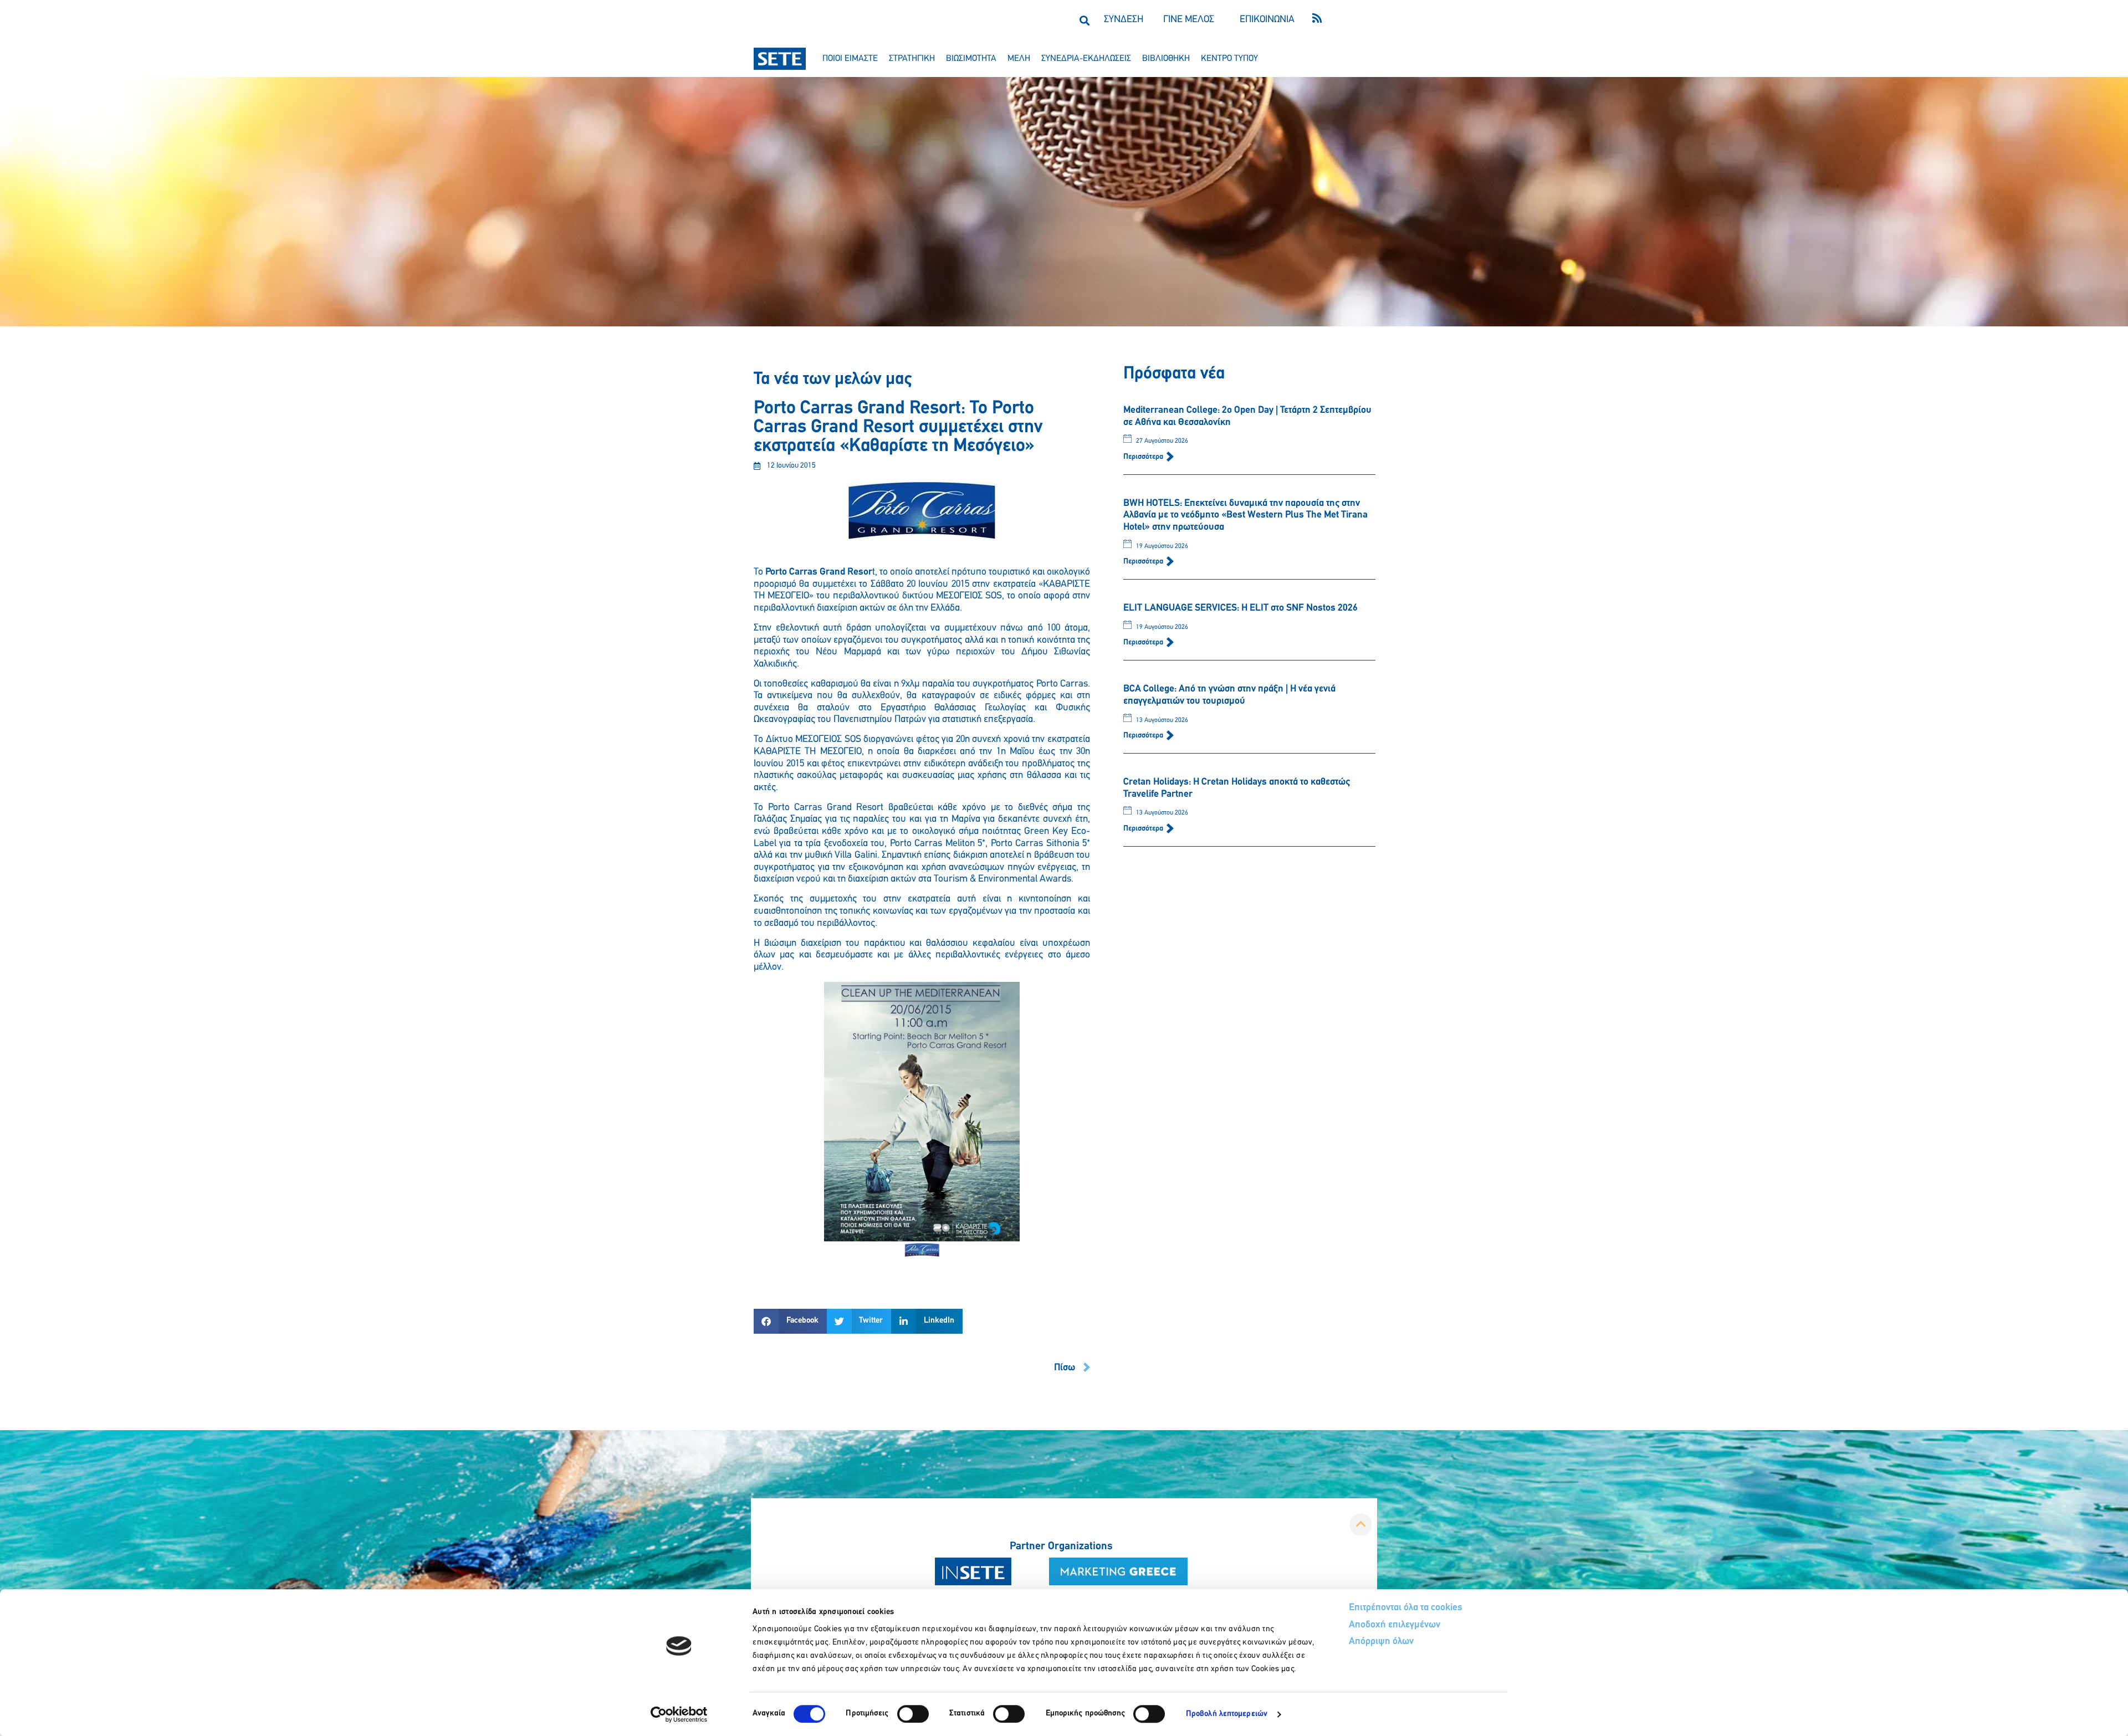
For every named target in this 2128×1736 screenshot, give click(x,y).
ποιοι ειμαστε (850, 59)
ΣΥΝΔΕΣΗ (1124, 20)
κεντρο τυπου (1229, 59)
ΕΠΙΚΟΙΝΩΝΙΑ (1267, 20)
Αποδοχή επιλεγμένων (1395, 1625)
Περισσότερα (1144, 457)
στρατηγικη (912, 59)
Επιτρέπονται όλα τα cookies (1406, 1608)
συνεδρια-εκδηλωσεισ (1086, 59)
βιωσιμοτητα (971, 59)
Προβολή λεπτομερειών (1227, 1714)
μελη (1019, 59)
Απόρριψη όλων (1381, 1642)
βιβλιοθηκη (1166, 59)
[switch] (913, 1714)
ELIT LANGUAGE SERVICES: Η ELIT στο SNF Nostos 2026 (1241, 608)
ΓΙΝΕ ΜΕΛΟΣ (1189, 20)
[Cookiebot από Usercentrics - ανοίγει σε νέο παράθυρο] (679, 1714)
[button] (1084, 20)
